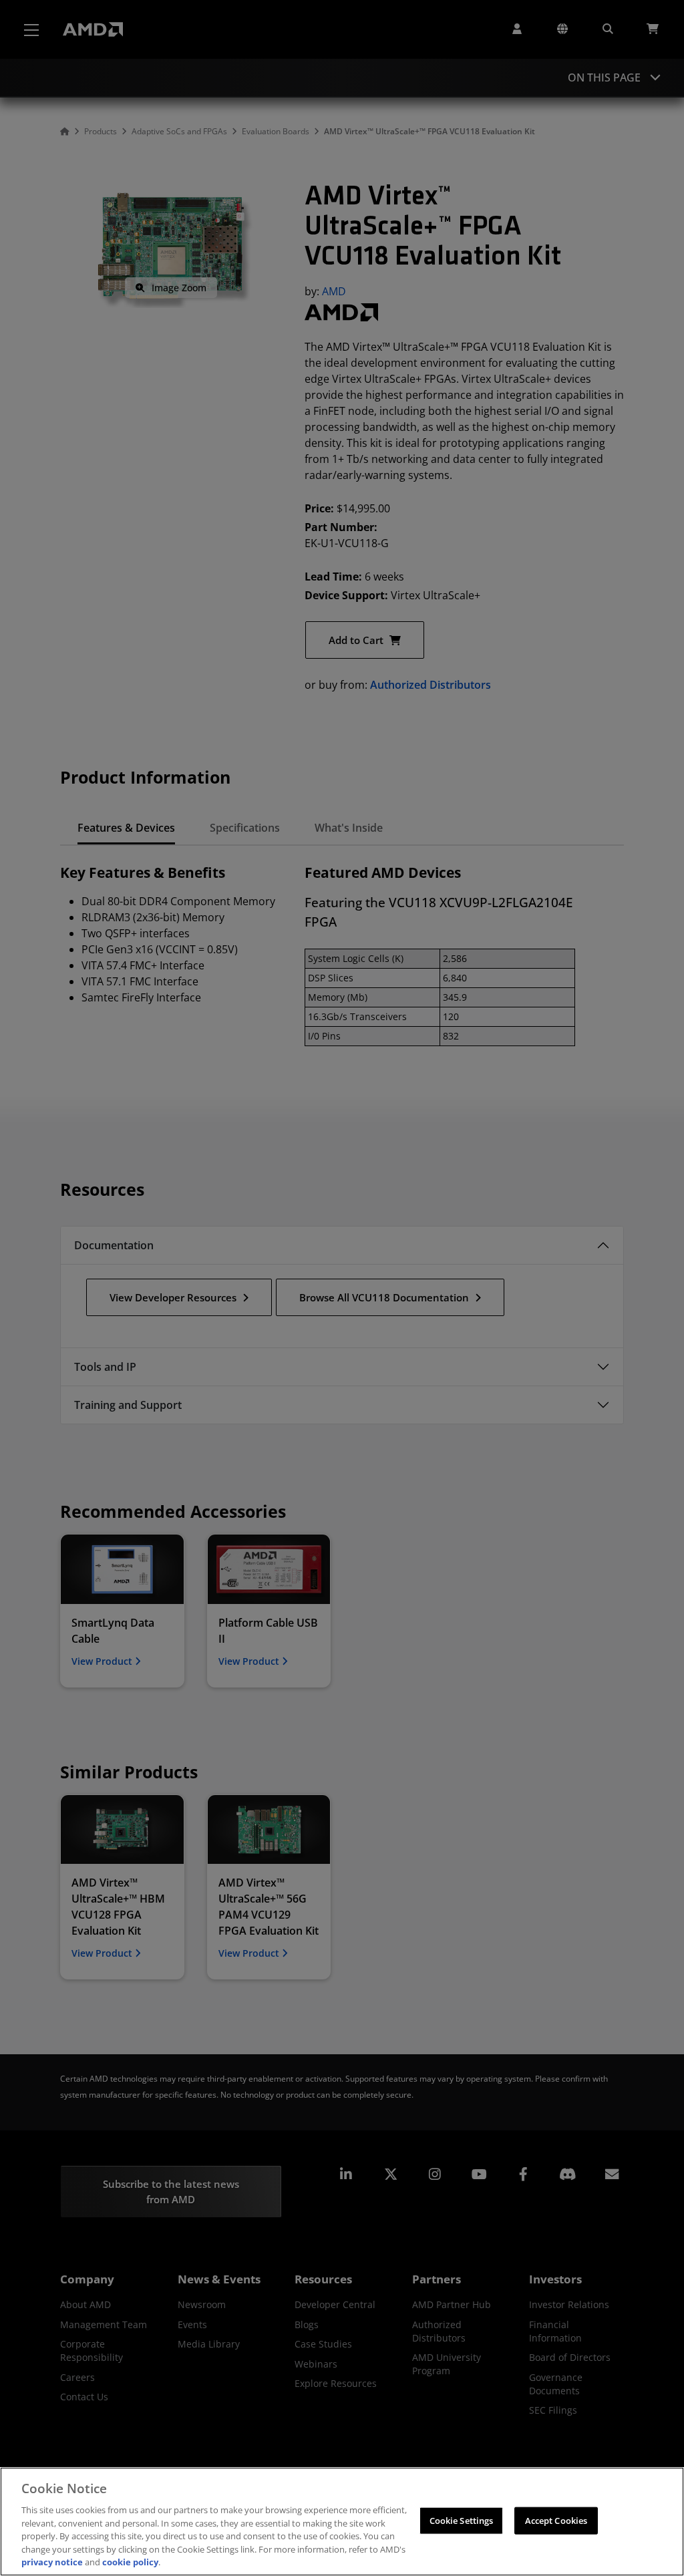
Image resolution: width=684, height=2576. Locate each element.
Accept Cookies (556, 2520)
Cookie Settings (462, 2520)
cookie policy (130, 2562)
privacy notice (52, 2562)
